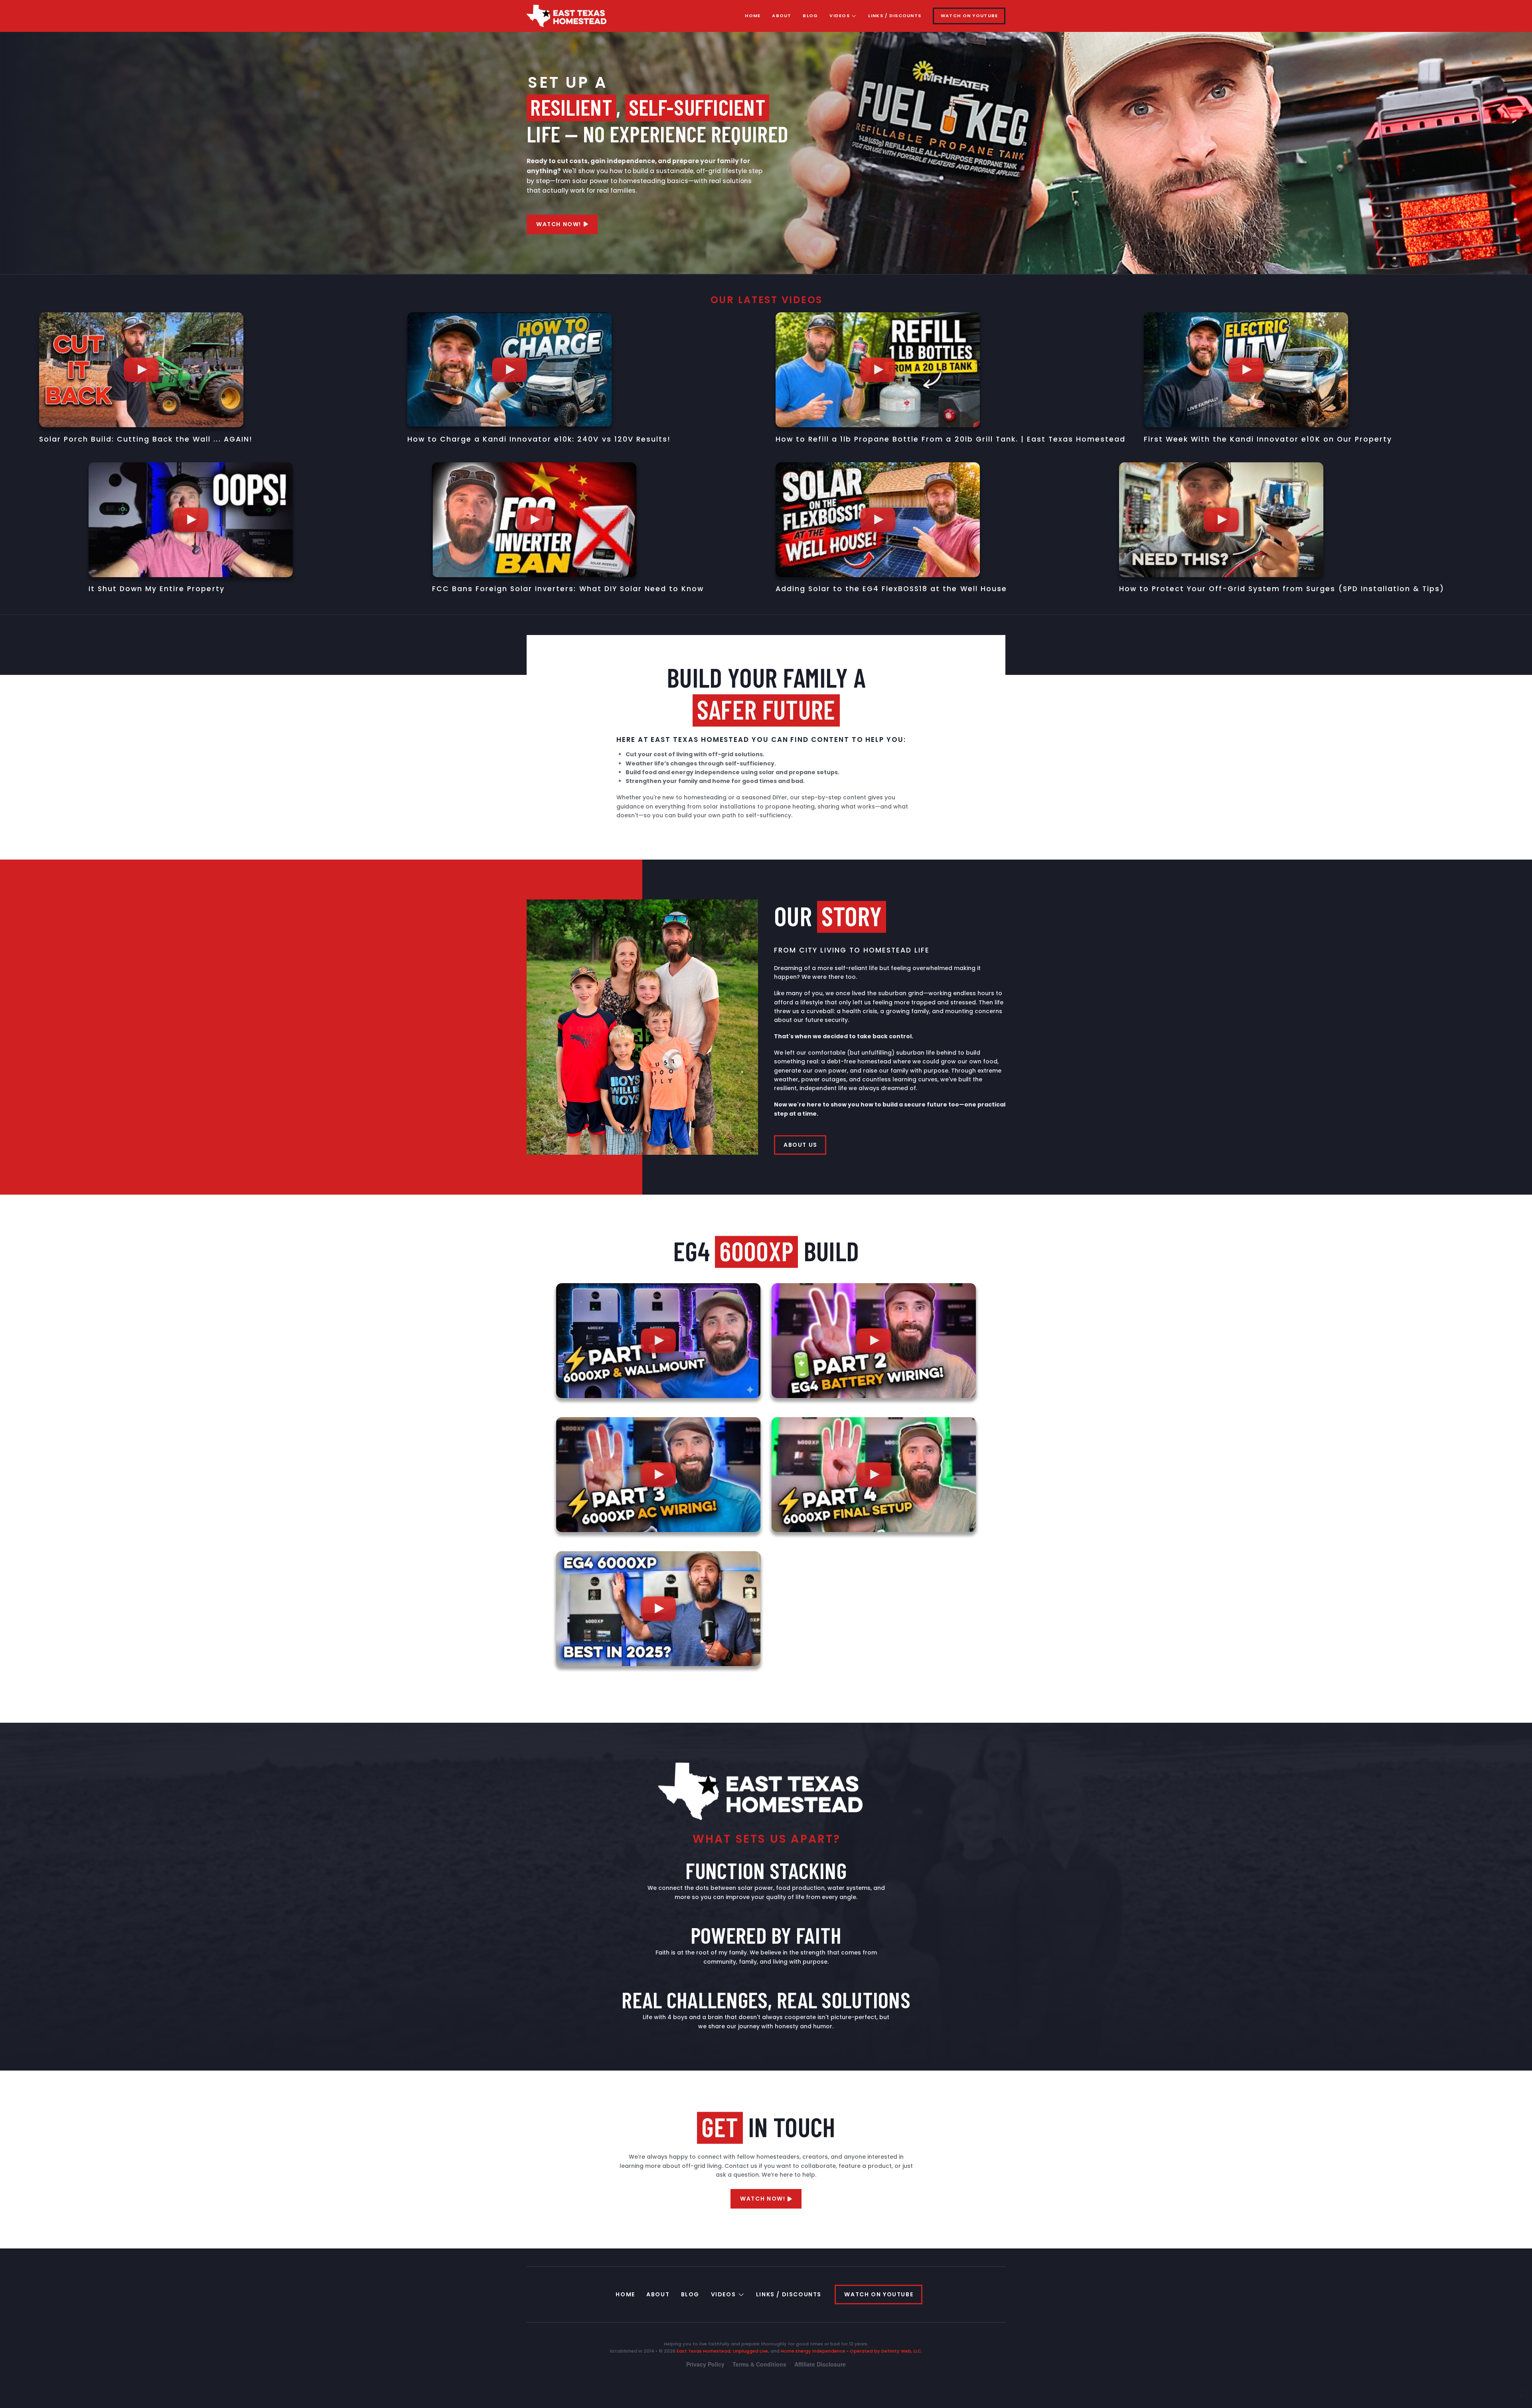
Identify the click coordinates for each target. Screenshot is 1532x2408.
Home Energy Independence (813, 2351)
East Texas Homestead (704, 2351)
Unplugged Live (750, 2351)
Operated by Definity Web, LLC (885, 2351)
